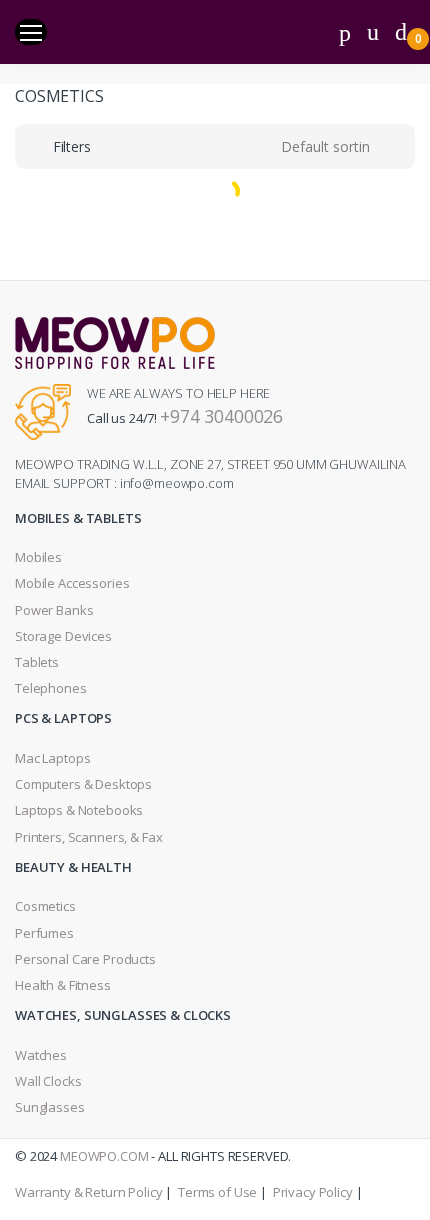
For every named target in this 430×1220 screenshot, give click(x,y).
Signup (217, 450)
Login (215, 372)
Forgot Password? (356, 308)
